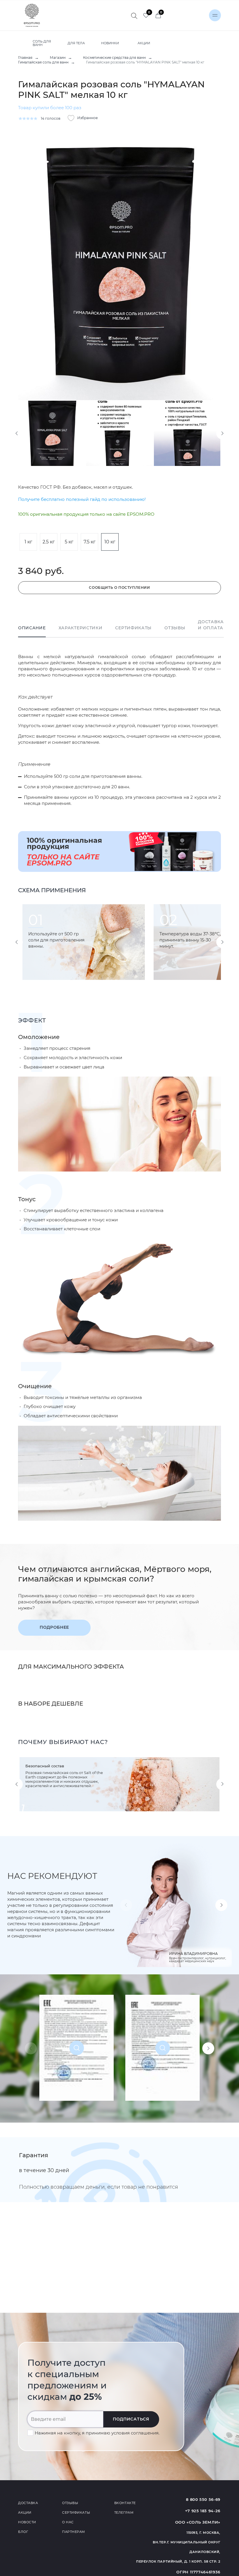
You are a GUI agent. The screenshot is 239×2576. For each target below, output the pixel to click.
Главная (25, 58)
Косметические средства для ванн (114, 58)
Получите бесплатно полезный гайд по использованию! (82, 499)
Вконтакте (125, 2503)
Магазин (58, 58)
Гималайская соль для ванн (43, 62)
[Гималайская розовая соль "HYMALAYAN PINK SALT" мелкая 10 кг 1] (119, 265)
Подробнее (54, 1627)
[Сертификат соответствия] (162, 2048)
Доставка (28, 2503)
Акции (25, 2513)
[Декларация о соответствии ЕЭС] (77, 2048)
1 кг (28, 542)
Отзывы (175, 628)
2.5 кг (49, 542)
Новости (27, 2522)
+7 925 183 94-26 (203, 2511)
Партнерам (74, 2532)
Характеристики (81, 628)
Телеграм (124, 2513)
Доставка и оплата (211, 625)
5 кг (69, 542)
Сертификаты (133, 628)
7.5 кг (90, 542)
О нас (68, 2522)
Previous (17, 433)
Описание (32, 628)
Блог (23, 2532)
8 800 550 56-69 (203, 2499)
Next (222, 433)
